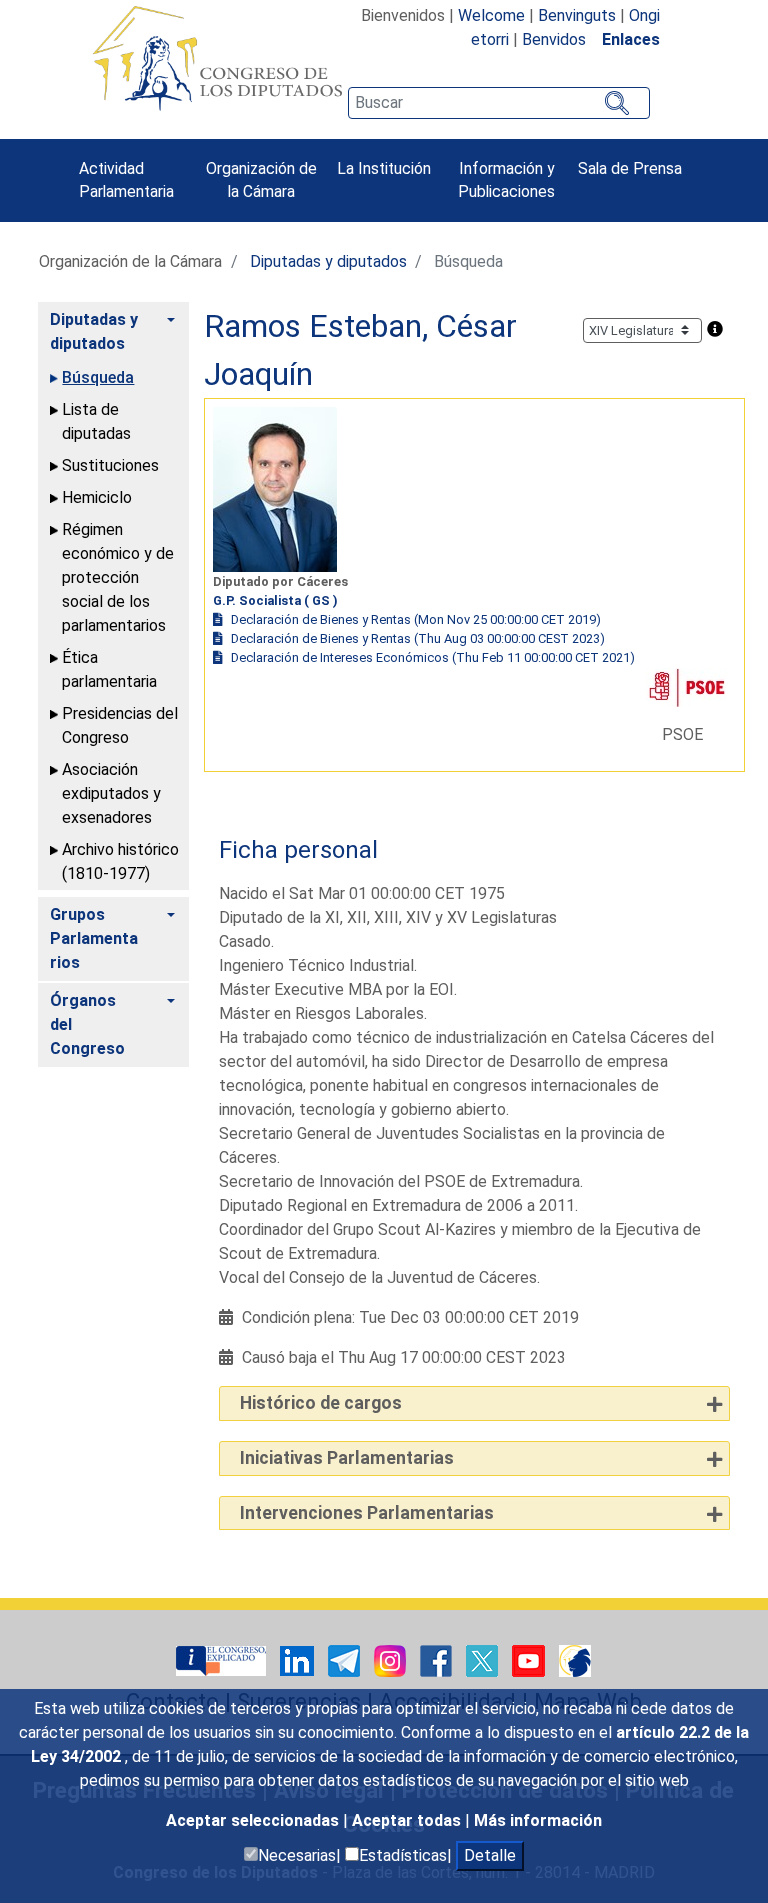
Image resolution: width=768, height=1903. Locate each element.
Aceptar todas (408, 1820)
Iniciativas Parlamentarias (347, 1458)
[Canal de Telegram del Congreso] (346, 1660)
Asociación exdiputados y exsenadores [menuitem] (111, 793)
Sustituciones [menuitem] (110, 465)
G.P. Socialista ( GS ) (275, 600)
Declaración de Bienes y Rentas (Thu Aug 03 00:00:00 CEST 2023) (418, 638)
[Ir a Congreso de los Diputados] (217, 58)
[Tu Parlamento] (223, 1660)
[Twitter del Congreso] (484, 1660)
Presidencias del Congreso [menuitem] (120, 725)
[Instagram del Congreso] (392, 1660)
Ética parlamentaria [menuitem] (109, 669)
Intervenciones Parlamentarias (367, 1513)
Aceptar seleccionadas (254, 1820)
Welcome (491, 15)
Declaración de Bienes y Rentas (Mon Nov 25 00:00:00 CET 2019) (416, 619)
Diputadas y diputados (328, 261)
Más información (538, 1820)
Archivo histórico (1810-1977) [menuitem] (120, 861)
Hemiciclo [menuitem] (97, 497)
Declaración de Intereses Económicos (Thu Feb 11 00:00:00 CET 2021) (433, 657)
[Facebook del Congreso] (438, 1660)
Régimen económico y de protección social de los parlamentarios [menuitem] (118, 577)
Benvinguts (577, 15)
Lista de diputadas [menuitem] (96, 421)
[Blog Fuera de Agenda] (575, 1660)
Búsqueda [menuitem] (98, 377)
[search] (499, 103)
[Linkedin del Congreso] (299, 1660)
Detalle (490, 1855)
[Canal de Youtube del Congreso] (530, 1660)
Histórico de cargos (321, 1403)
